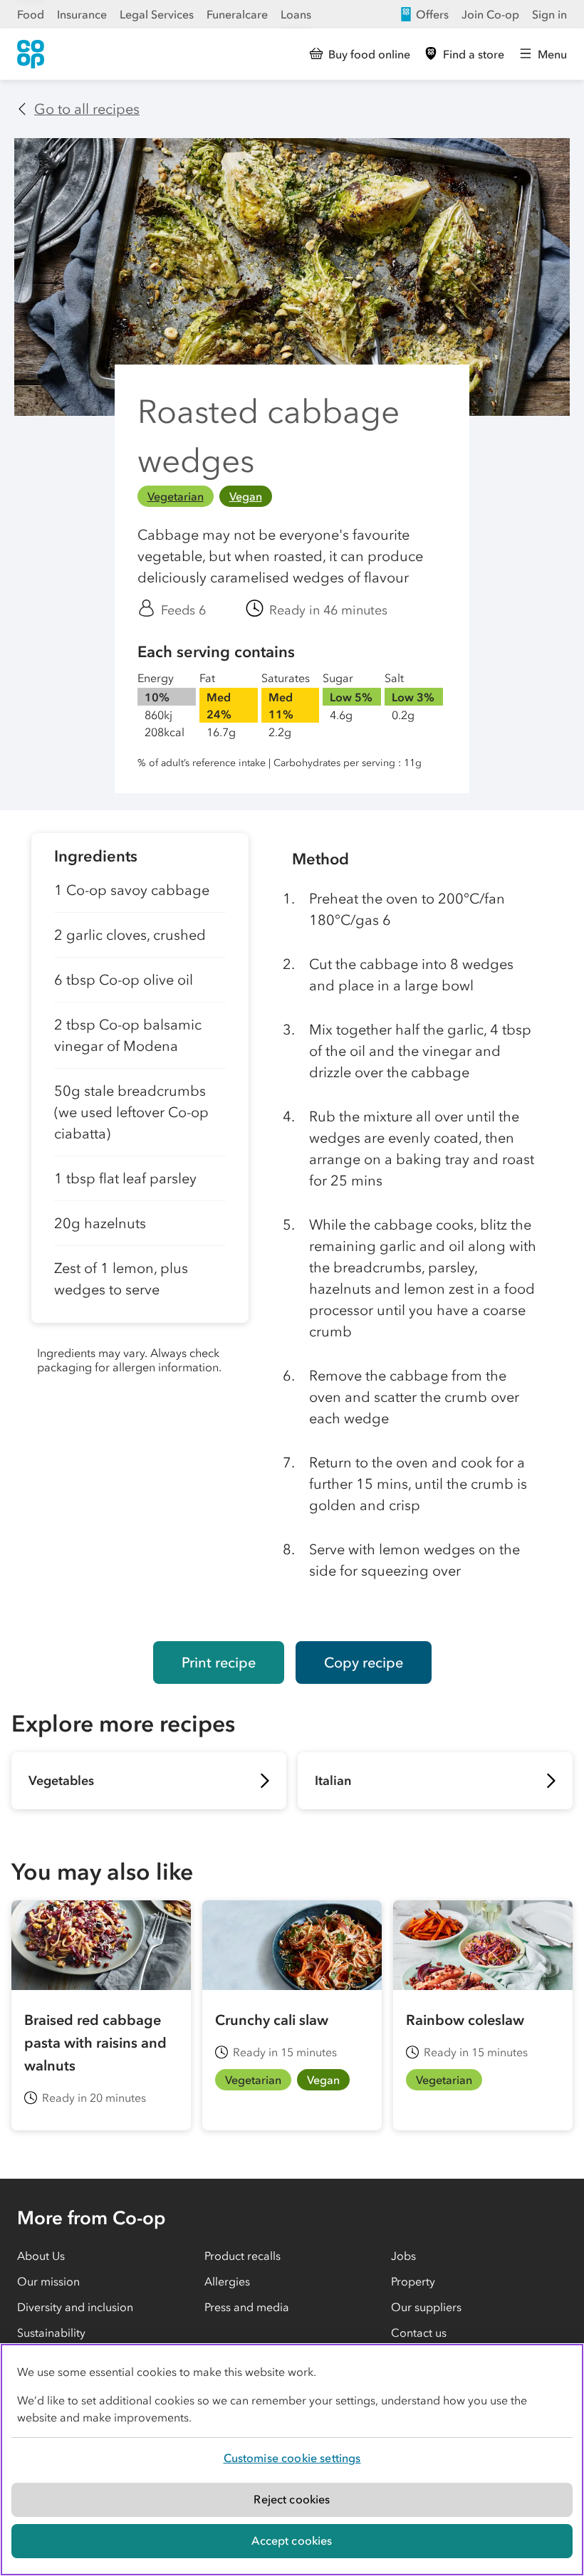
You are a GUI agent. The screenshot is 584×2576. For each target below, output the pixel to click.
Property (413, 2281)
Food (31, 14)
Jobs (403, 2256)
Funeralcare (237, 14)
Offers (432, 14)
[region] (292, 2460)
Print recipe (219, 1663)
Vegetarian (176, 496)
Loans (296, 14)
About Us (41, 2256)
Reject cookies (292, 2499)
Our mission (48, 2281)
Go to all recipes (87, 109)
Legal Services (157, 14)
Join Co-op (490, 14)
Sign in (549, 14)
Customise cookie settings (292, 2458)
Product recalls (243, 2256)
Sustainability (51, 2332)
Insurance (82, 14)
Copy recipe (364, 1663)
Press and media (247, 2307)
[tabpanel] (140, 1226)
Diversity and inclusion (75, 2307)
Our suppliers (426, 2307)
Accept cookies (292, 2540)
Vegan (246, 496)
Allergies (227, 2281)
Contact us (419, 2332)
